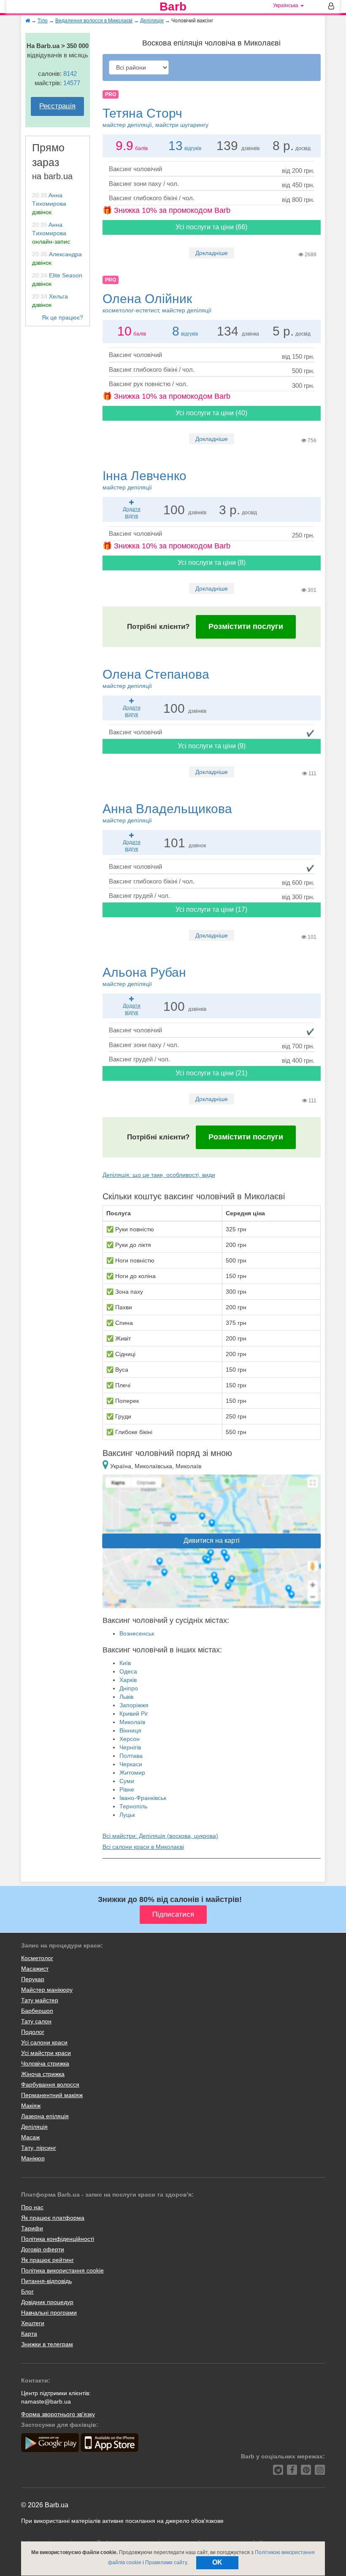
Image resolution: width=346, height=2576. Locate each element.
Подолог (33, 2032)
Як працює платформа (53, 2218)
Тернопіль (133, 1806)
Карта (29, 2334)
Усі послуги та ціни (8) (212, 563)
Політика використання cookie (62, 2270)
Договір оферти (43, 2249)
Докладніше (212, 253)
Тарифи (32, 2228)
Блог (27, 2291)
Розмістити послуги (246, 626)
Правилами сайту (166, 2563)
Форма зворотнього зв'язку (58, 2414)
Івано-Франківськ (143, 1798)
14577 (72, 83)
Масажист (35, 1969)
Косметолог (37, 1958)
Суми (127, 1781)
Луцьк (127, 1815)
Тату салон (36, 2021)
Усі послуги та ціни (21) (211, 1073)
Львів (126, 1697)
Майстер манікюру (47, 1990)
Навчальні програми (49, 2313)
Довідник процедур (47, 2302)
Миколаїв (132, 1722)
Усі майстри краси (46, 2053)
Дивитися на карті (212, 1540)
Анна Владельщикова (167, 813)
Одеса (128, 1671)
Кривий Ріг (134, 1714)
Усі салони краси (44, 2042)
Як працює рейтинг (47, 2260)
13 (176, 146)
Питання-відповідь (46, 2281)
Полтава (131, 1756)
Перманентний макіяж (52, 2095)
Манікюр (33, 2158)
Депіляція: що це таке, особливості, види (159, 1175)
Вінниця (130, 1730)
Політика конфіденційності (58, 2239)
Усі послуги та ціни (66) (211, 227)
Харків (128, 1680)
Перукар (33, 1979)
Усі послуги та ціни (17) (211, 909)
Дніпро (129, 1688)
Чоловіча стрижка (45, 2063)
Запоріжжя (134, 1705)
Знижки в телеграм (47, 2344)
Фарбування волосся (50, 2084)
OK (217, 2562)
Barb (173, 7)
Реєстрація (57, 106)
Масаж (30, 2137)
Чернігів (130, 1747)
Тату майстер (40, 2000)
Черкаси (131, 1764)
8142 (70, 74)
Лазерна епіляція (45, 2116)
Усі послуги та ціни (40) (211, 413)
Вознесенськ (137, 1633)
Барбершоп (37, 2011)
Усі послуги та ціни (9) (212, 746)
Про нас (32, 2207)
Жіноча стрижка (43, 2074)
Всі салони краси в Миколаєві (143, 1847)
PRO (111, 94)
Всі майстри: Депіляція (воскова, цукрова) (160, 1836)
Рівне (127, 1789)
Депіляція (34, 2127)
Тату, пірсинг (39, 2148)
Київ (125, 1663)
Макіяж (31, 2106)
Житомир (132, 1773)
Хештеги (33, 2323)
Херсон (130, 1739)
